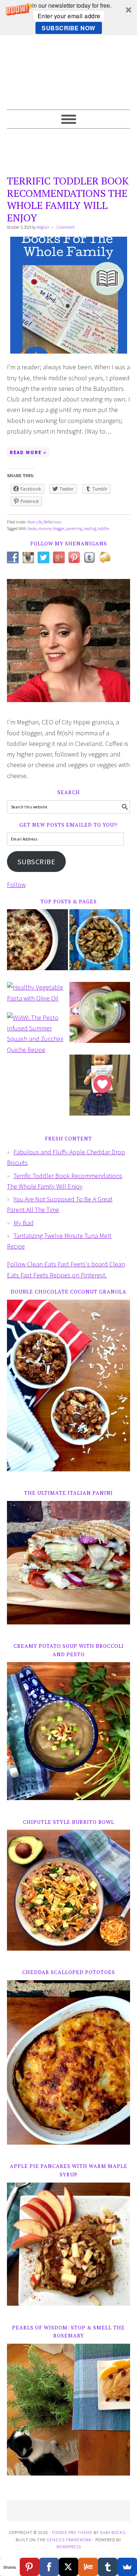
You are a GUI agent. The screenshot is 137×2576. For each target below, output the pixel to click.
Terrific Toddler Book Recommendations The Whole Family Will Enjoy (68, 199)
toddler (104, 529)
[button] (68, 18)
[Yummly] (88, 2567)
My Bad (24, 1223)
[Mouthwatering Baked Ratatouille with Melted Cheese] (37, 945)
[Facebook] (49, 2567)
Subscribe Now (68, 28)
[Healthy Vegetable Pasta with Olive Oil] (37, 996)
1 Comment (66, 227)
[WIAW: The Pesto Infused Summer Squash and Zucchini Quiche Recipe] (37, 1037)
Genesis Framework (69, 2540)
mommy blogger (52, 529)
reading (90, 529)
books (32, 529)
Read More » (28, 452)
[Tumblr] (108, 2567)
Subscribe (37, 862)
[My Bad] (100, 1090)
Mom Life (35, 522)
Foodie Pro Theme (72, 2532)
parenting (74, 529)
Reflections (52, 522)
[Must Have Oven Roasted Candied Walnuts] (100, 945)
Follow (16, 885)
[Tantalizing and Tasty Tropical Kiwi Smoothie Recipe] (100, 1018)
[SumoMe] (127, 2567)
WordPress (69, 2547)
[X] (69, 2567)
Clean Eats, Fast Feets (69, 72)
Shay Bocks (113, 2532)
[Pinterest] (30, 2567)
